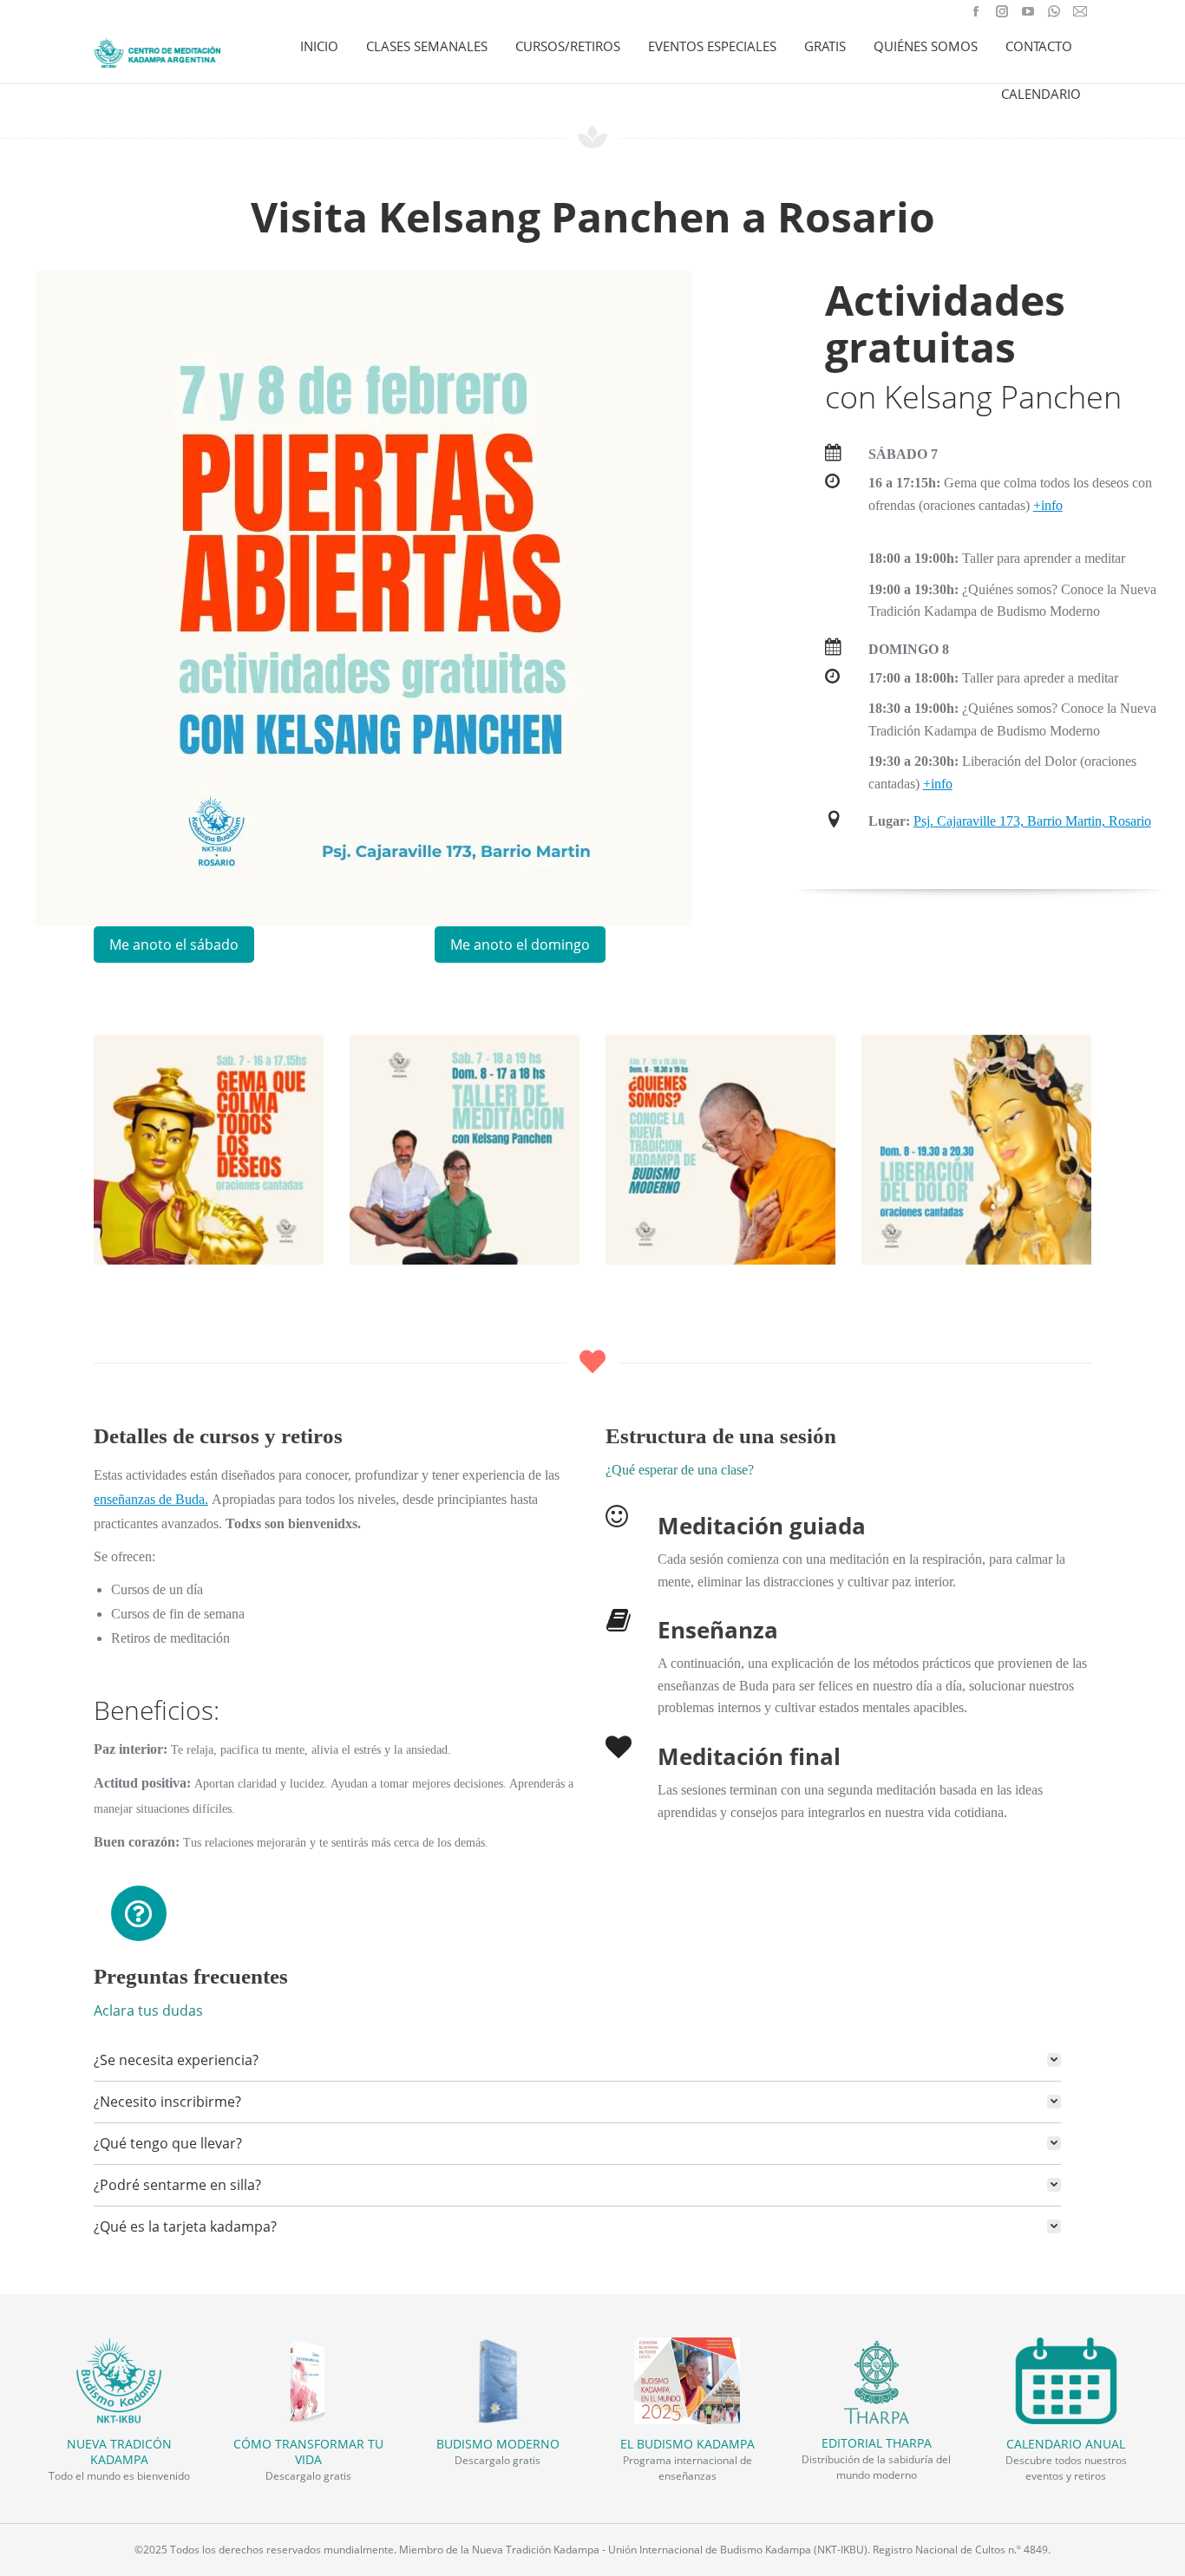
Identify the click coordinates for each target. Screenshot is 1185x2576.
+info (1048, 505)
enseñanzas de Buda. (151, 1499)
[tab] (577, 2060)
